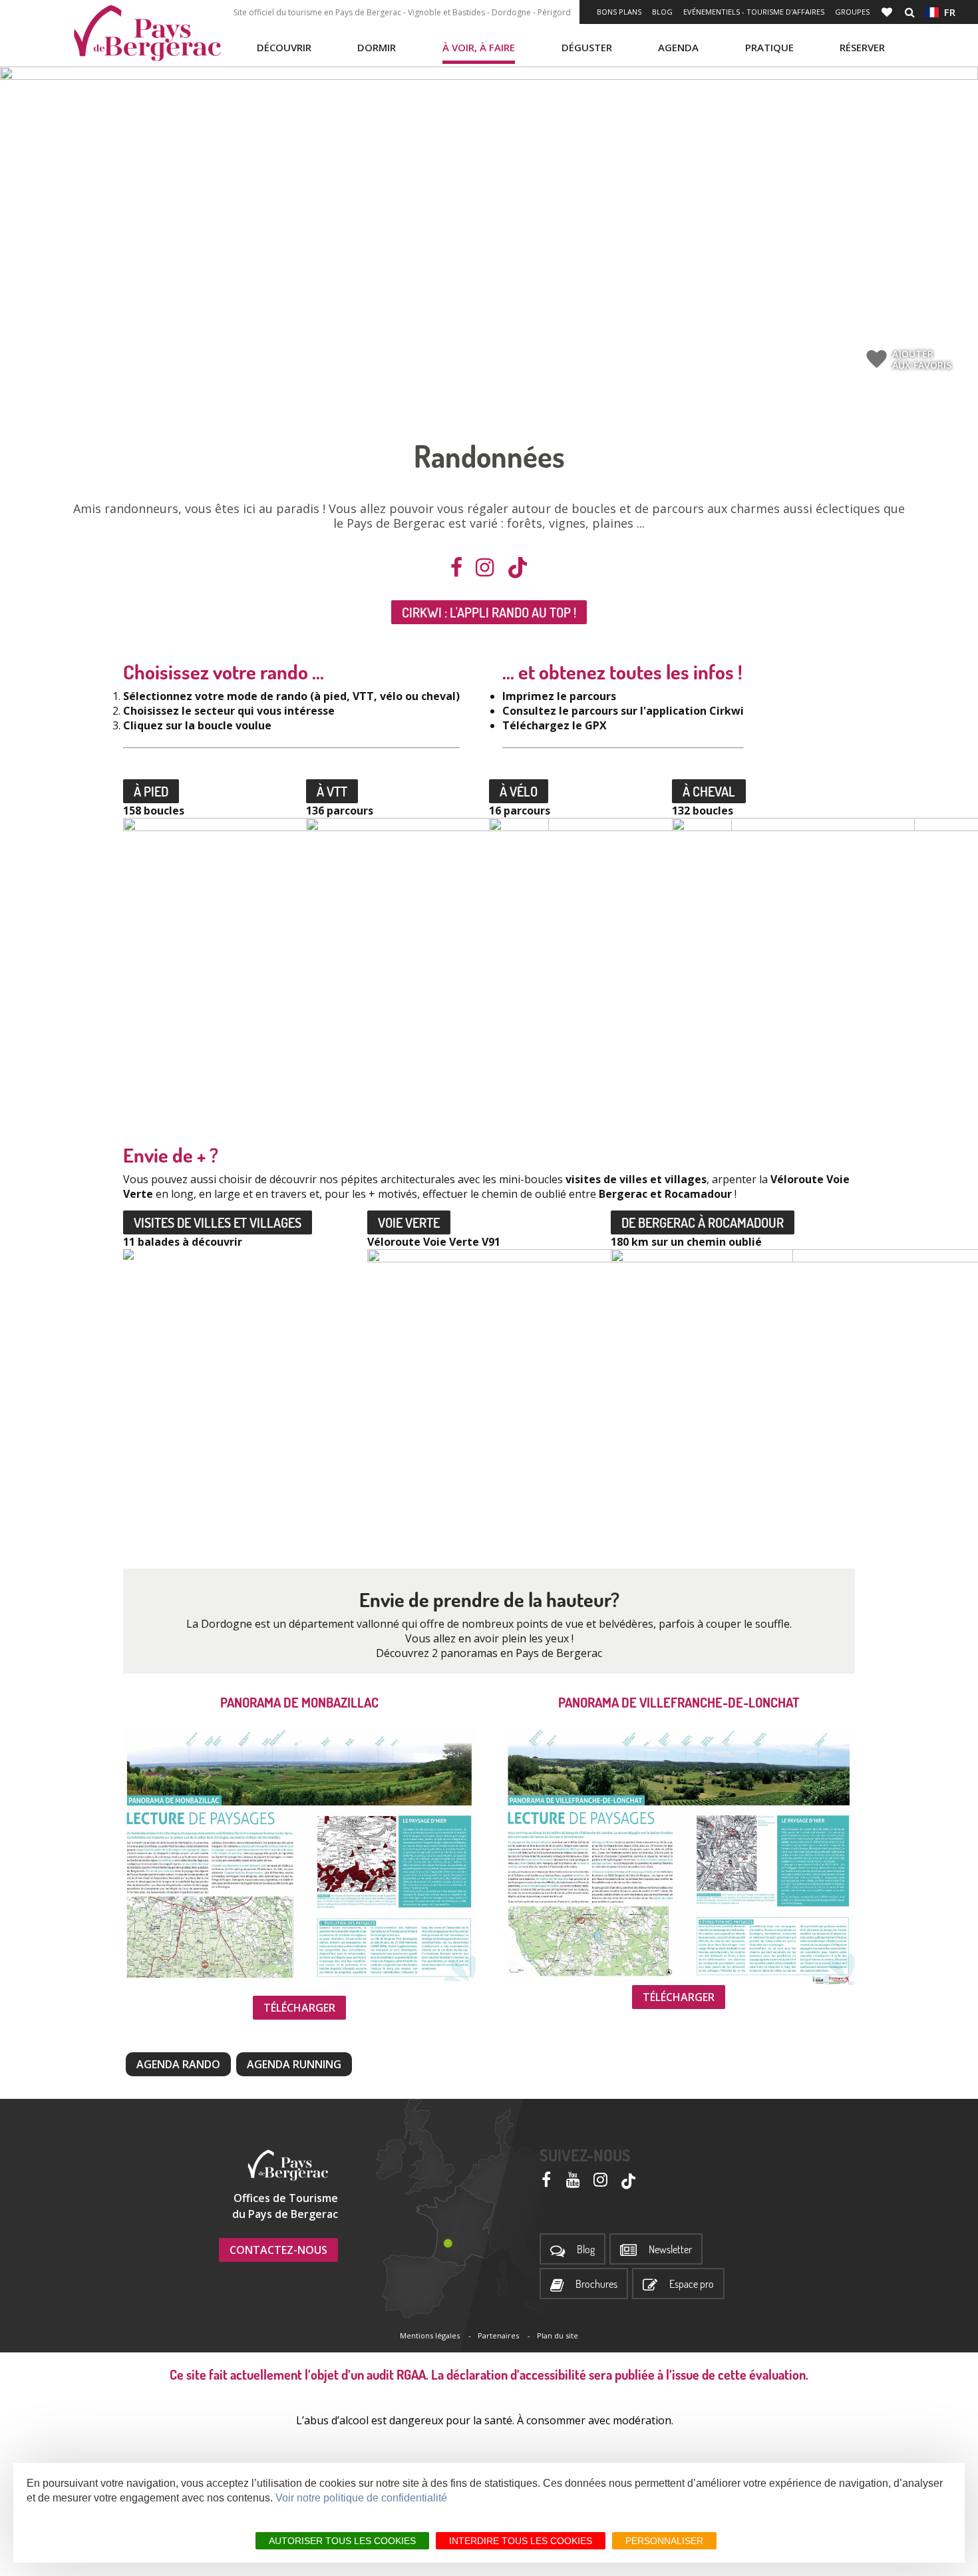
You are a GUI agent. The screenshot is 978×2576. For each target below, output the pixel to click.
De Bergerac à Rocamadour (703, 1222)
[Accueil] (147, 33)
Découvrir (284, 47)
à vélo (519, 791)
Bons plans (619, 12)
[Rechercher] (910, 12)
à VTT (332, 791)
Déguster (587, 47)
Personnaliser (664, 2541)
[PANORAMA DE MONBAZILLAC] (299, 1854)
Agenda (678, 47)
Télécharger (299, 2008)
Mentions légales (430, 2335)
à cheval (709, 791)
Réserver (862, 47)
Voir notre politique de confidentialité (361, 2498)
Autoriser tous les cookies (342, 2541)
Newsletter (670, 2250)
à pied (151, 791)
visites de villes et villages (218, 1222)
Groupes (852, 12)
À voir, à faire (479, 47)
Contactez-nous (278, 2250)
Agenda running (294, 2064)
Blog (662, 12)
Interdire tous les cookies (521, 2541)
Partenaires (498, 2335)
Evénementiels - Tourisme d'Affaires (754, 12)
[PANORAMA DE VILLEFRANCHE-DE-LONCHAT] (679, 1856)
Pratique (769, 47)
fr (947, 12)
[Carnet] (888, 12)
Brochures (596, 2284)
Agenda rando (178, 2064)
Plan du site (558, 2335)
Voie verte (409, 1222)
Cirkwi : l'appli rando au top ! (489, 612)
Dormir (377, 47)
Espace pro (692, 2284)
